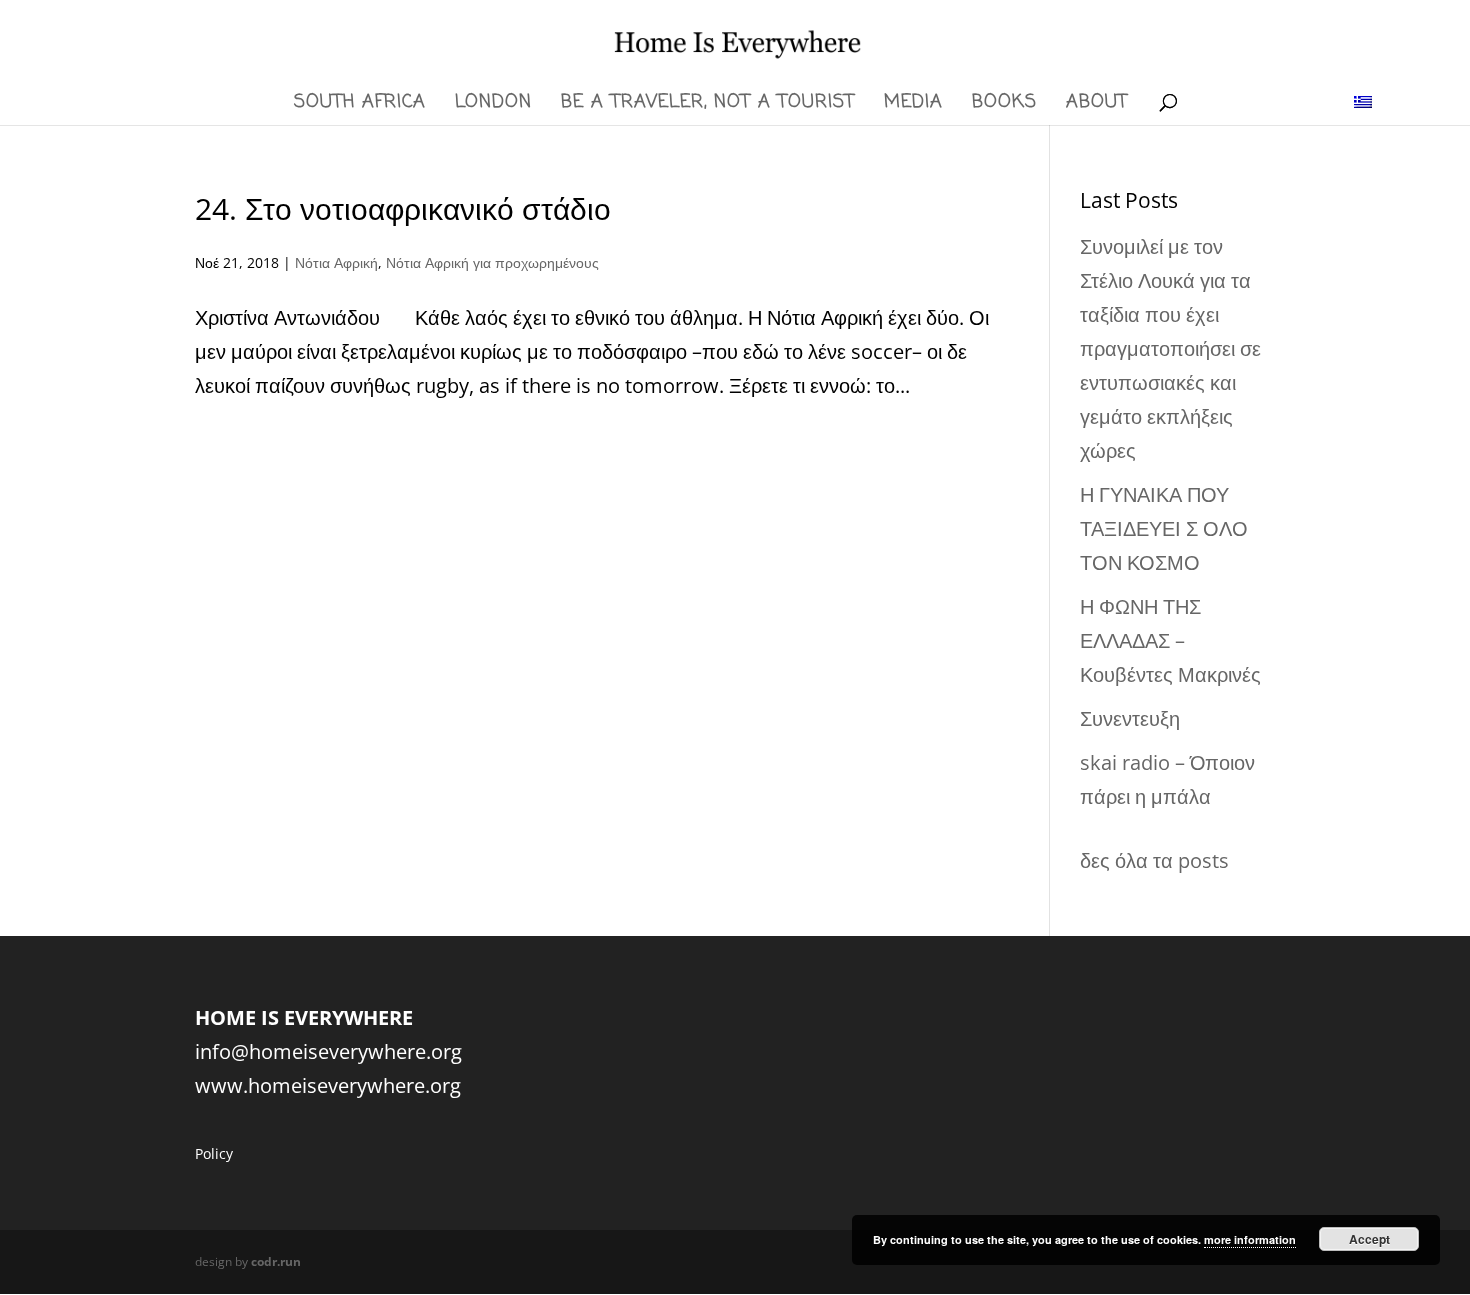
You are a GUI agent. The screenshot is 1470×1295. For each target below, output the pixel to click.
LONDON (493, 105)
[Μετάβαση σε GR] (1363, 100)
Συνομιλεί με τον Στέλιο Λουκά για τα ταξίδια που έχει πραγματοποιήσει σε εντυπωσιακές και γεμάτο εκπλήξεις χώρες (1170, 348)
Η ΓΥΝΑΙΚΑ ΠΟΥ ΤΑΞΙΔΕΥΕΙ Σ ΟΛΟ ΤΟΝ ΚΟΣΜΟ (1164, 528)
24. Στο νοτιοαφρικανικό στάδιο (403, 208)
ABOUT (1097, 105)
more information (1250, 1239)
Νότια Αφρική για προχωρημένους (492, 262)
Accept (1369, 1239)
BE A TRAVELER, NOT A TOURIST (708, 105)
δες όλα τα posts (1154, 860)
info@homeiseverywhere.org (328, 1051)
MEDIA (913, 105)
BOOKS (1004, 105)
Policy (214, 1153)
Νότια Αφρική (336, 262)
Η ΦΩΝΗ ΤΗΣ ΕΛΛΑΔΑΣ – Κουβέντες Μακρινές (1170, 640)
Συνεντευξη (1130, 718)
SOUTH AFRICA (360, 105)
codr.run (276, 1261)
